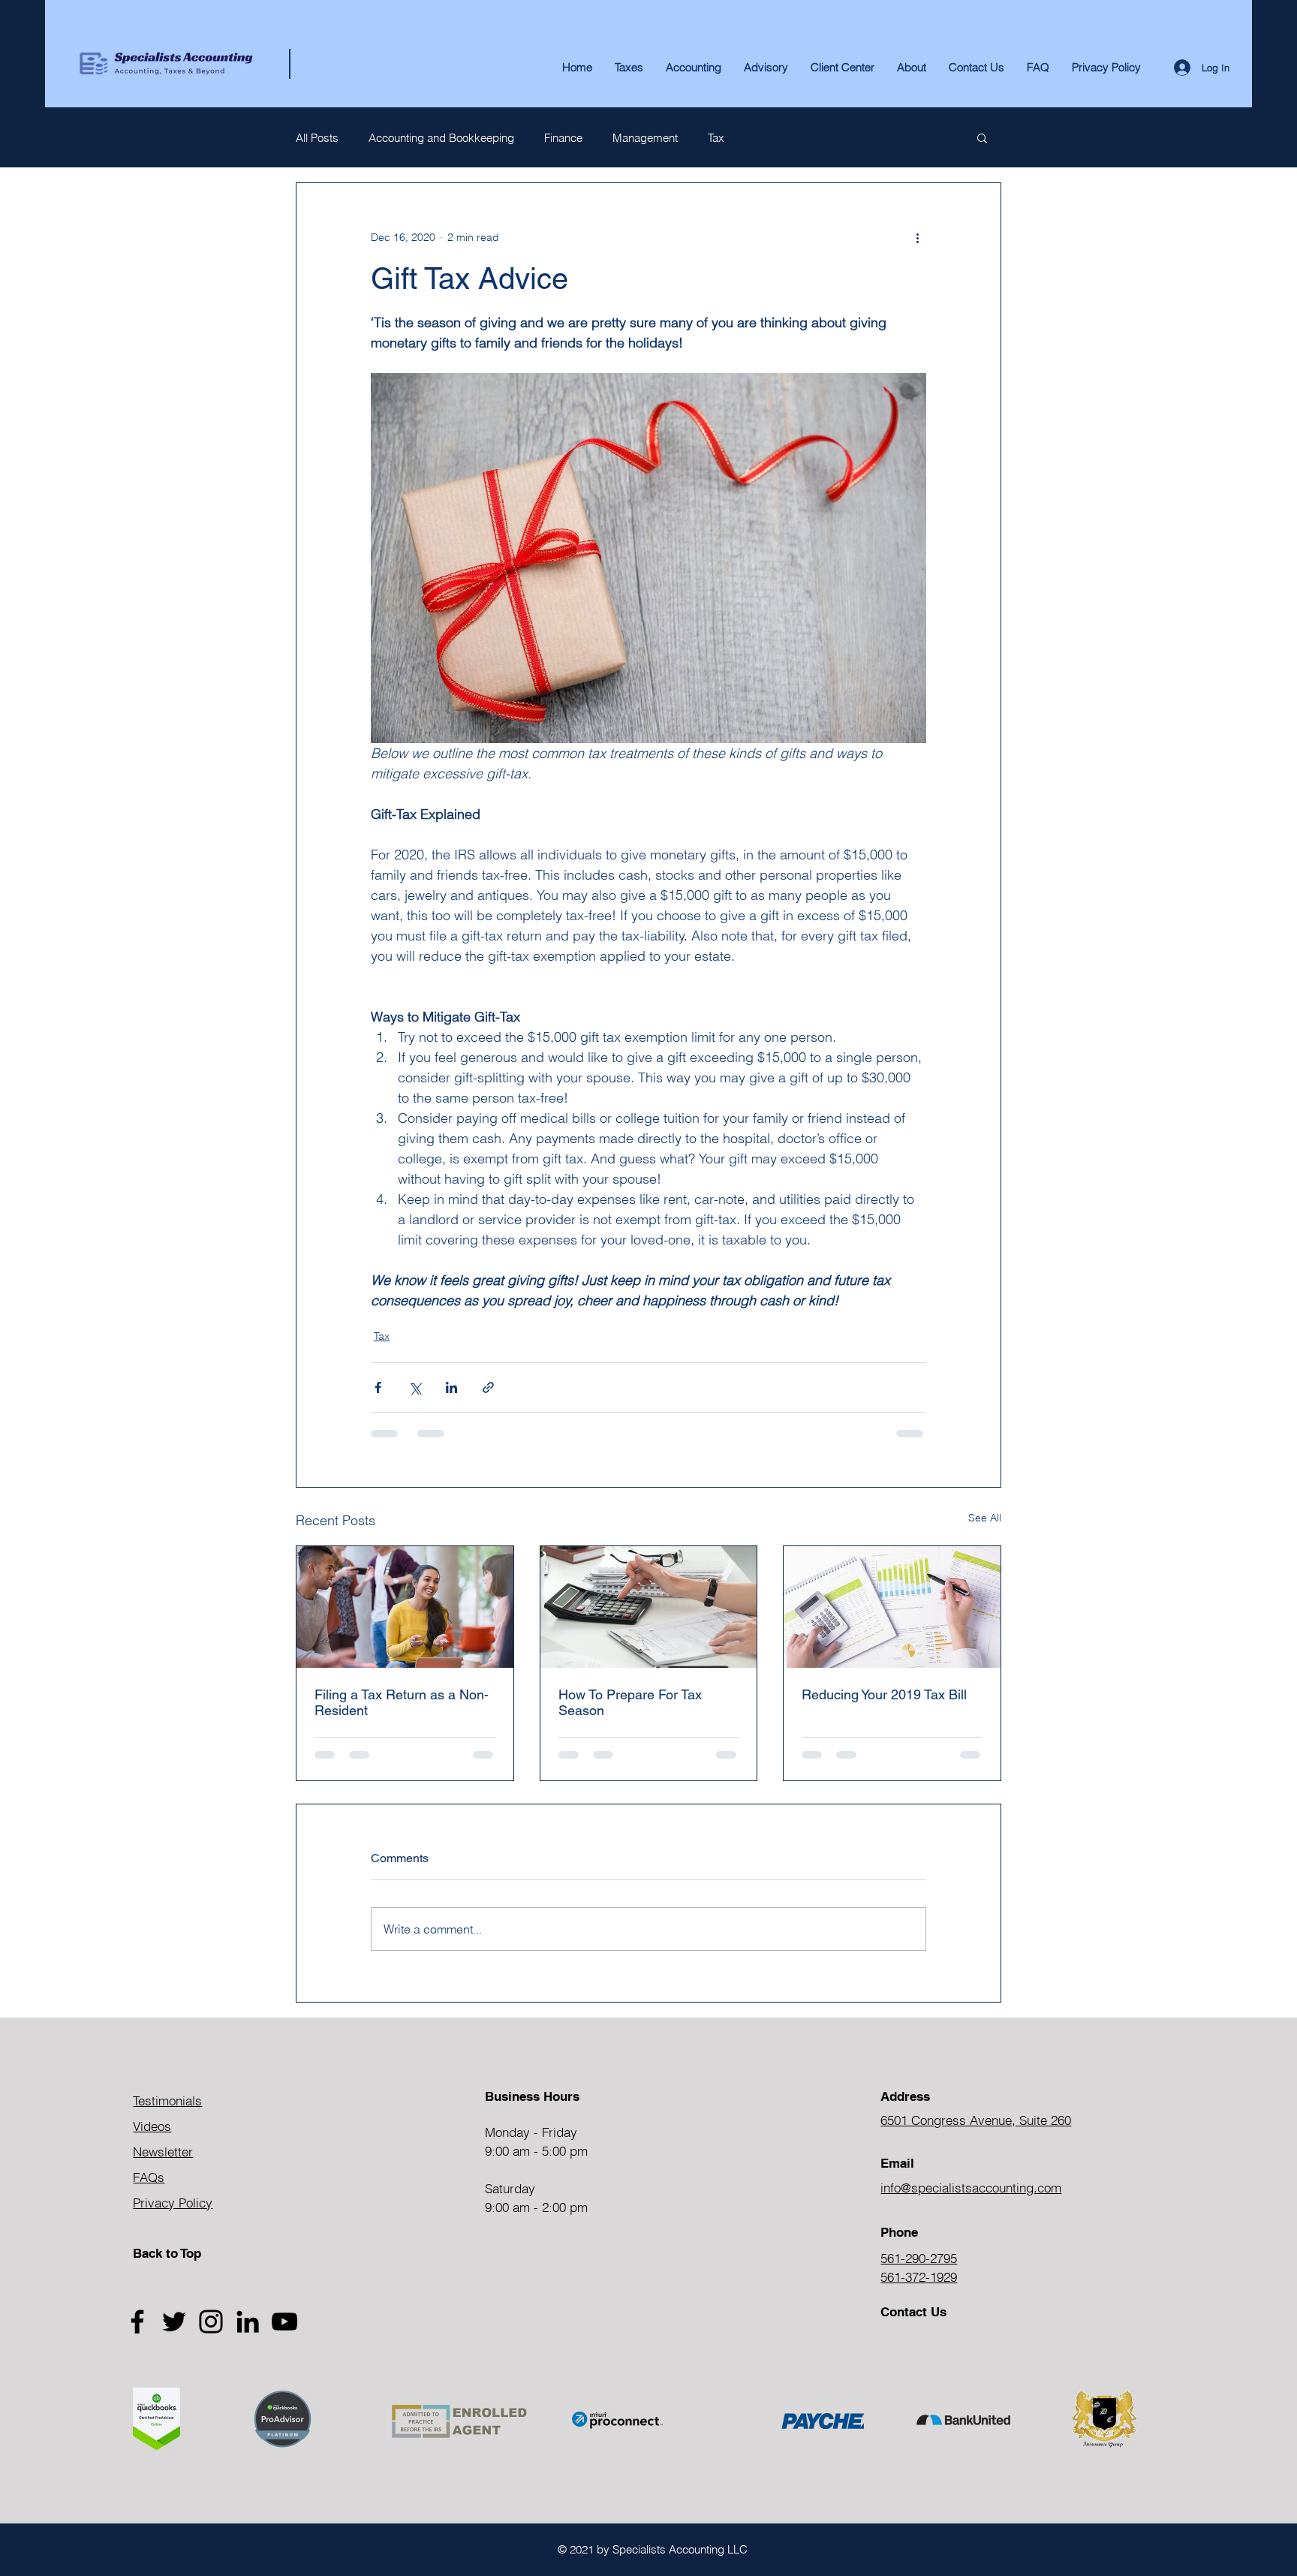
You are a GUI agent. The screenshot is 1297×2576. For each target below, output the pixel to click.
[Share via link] (488, 1387)
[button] (912, 68)
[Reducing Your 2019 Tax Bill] (892, 1607)
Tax (716, 138)
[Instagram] (211, 2322)
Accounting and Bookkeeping (441, 138)
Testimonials (167, 2101)
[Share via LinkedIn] (451, 1387)
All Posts (317, 138)
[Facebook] (137, 2322)
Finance (563, 138)
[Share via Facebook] (378, 1387)
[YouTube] (284, 2322)
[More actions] (917, 237)
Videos (152, 2126)
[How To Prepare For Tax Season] (649, 1607)
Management (645, 138)
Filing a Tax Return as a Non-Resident (402, 1702)
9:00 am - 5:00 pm (536, 2151)
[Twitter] (174, 2322)
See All (985, 1518)
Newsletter (163, 2152)
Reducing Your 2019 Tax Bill (884, 1694)
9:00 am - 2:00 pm (536, 2207)
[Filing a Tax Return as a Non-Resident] (405, 1607)
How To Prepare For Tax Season (630, 1702)
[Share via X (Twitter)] (415, 1387)
